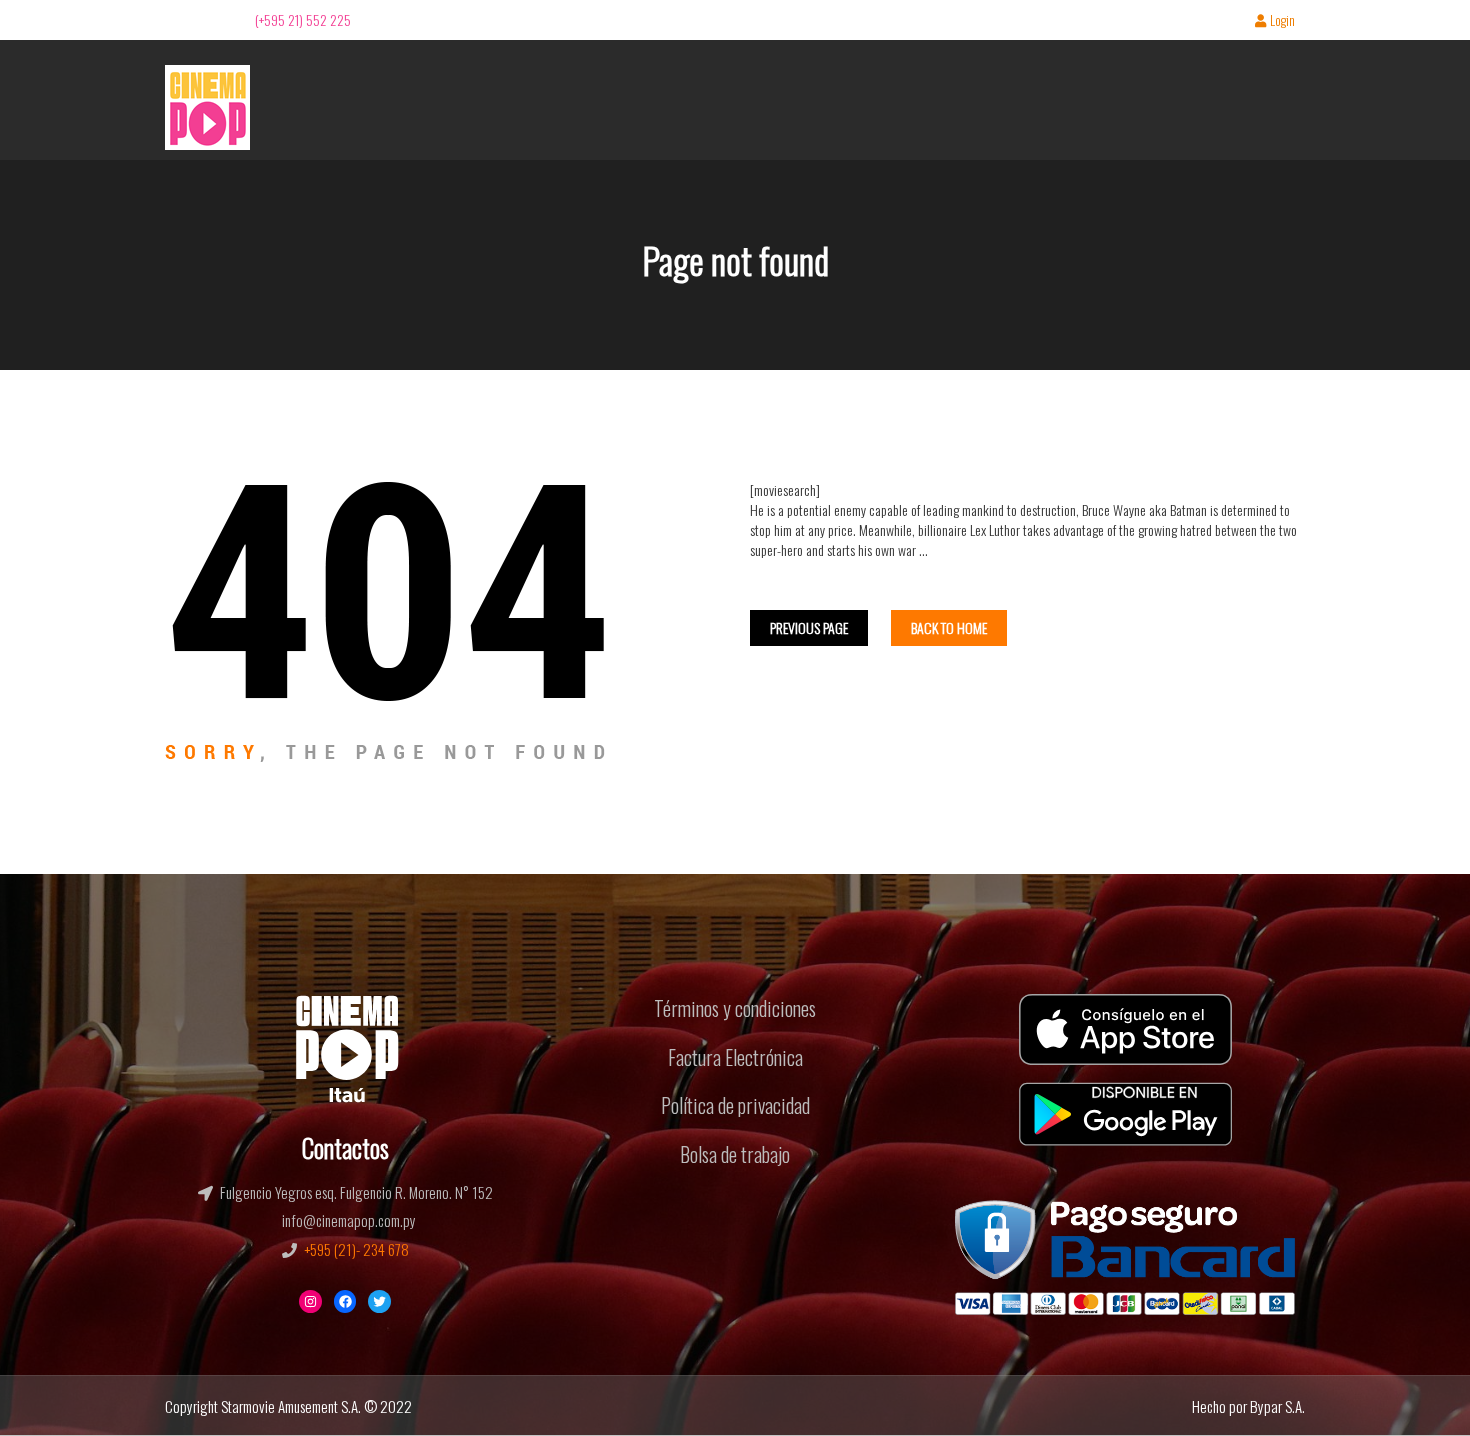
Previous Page (809, 627)
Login (1282, 21)
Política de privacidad (735, 1105)
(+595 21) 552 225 (303, 19)
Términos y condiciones (735, 1008)
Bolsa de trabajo (735, 1154)
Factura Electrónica (735, 1057)
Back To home (949, 627)
